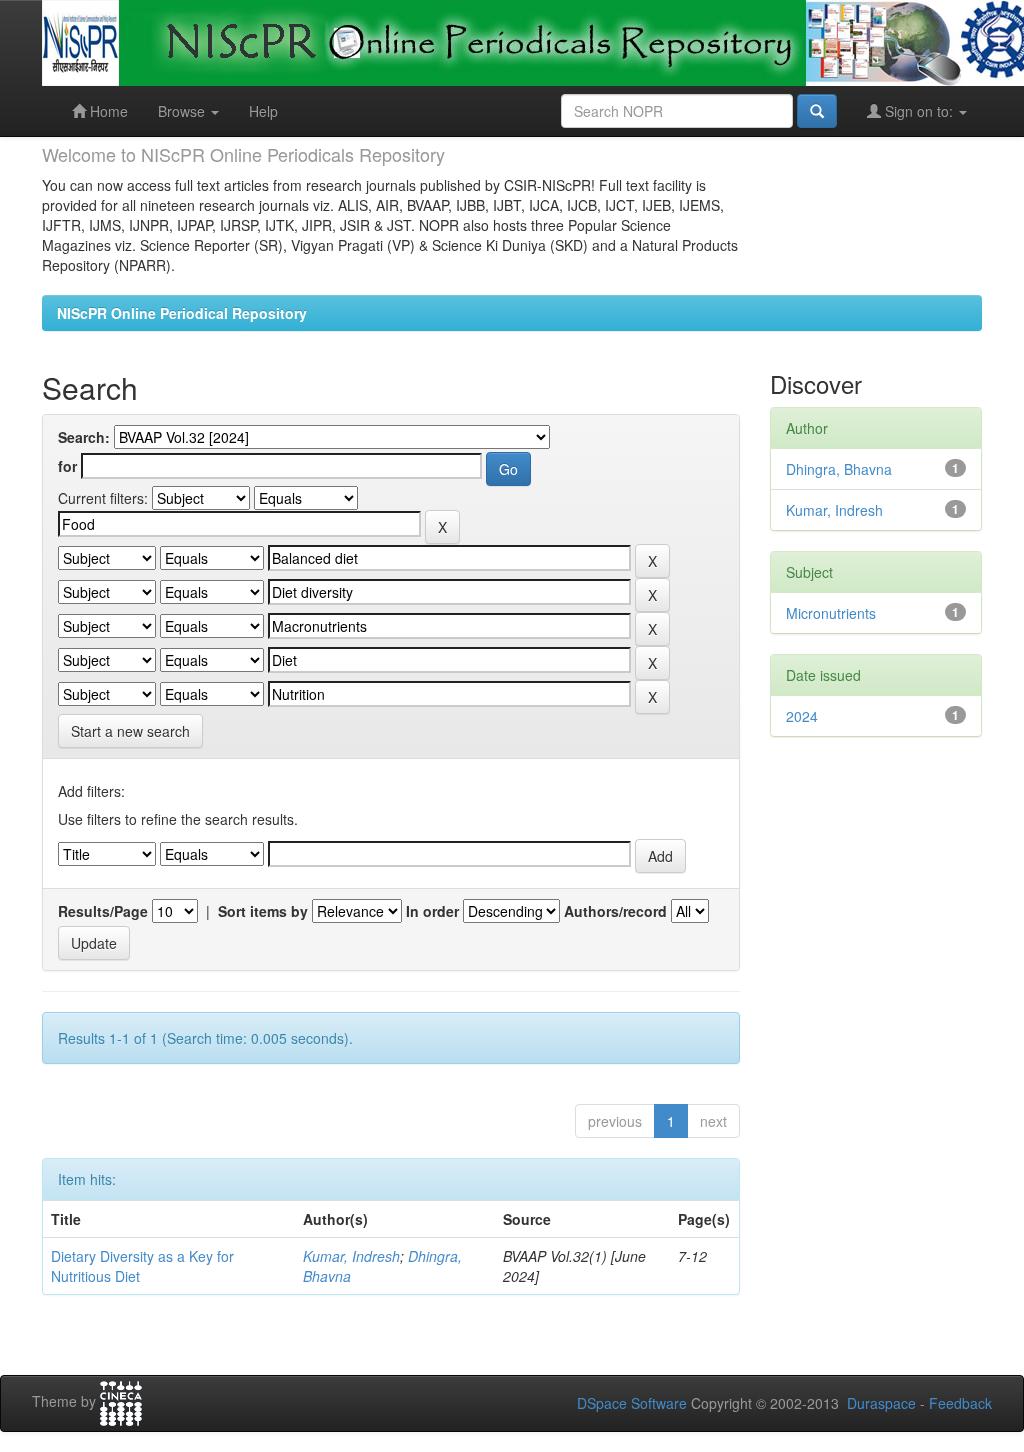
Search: (84, 437)
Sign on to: (919, 111)
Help (263, 111)
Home (107, 111)
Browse (183, 111)
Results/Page (103, 911)
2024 (802, 716)
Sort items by (263, 911)
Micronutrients (831, 613)
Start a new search (130, 731)
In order (432, 911)
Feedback (960, 1403)
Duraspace (881, 1403)
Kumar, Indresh (351, 1256)
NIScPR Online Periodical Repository (182, 313)
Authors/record (615, 911)
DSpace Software (632, 1403)
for (67, 466)
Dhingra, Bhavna (839, 469)
